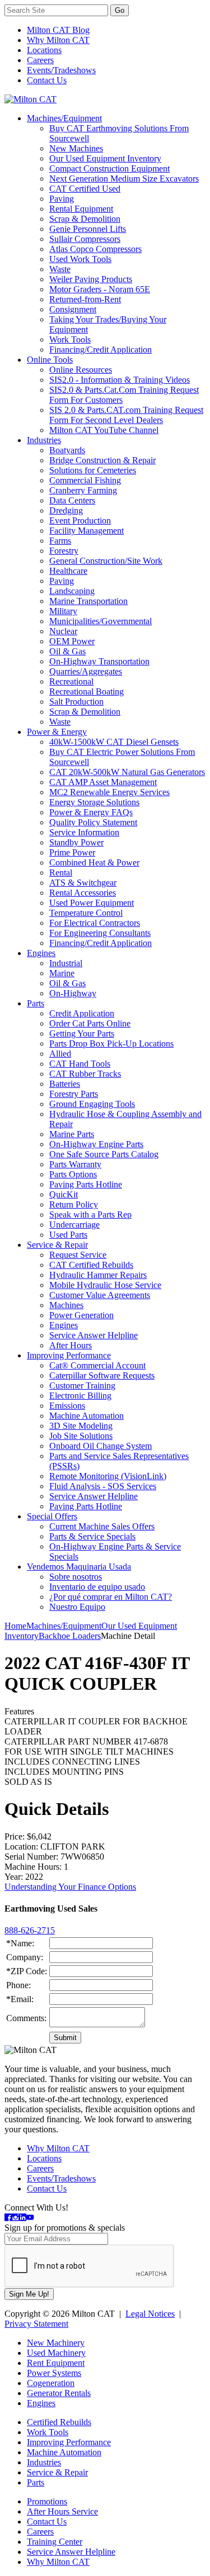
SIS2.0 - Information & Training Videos (120, 380)
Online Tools (50, 360)
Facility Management (87, 531)
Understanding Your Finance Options (70, 1887)
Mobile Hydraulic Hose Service (105, 1285)
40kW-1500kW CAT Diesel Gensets (114, 742)
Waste (60, 269)
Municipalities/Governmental (101, 621)
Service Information (84, 832)
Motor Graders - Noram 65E (100, 289)
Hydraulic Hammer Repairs (98, 1275)
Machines (66, 1305)
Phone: (18, 1985)
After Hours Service (62, 2511)
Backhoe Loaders (70, 1636)
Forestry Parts (74, 1094)
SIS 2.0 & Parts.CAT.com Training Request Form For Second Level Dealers (126, 415)
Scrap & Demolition (85, 219)
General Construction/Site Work (106, 561)
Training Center (55, 2542)
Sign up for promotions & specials (65, 2228)
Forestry (64, 551)
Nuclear (63, 631)
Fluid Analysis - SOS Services (103, 1486)
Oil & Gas (67, 651)
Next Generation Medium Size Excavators (124, 179)
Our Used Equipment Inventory (105, 158)
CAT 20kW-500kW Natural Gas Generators (127, 772)
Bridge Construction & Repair (102, 460)
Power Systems (54, 2373)
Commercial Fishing (85, 480)
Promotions (47, 2501)
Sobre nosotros (76, 1577)
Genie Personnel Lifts (88, 229)
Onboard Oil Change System (101, 1446)
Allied (60, 1054)
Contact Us (47, 80)
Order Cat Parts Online (90, 1023)
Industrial (66, 963)
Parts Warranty (75, 1164)
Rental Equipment (81, 209)
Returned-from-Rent (85, 299)
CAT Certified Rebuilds (91, 1265)
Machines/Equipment (64, 118)
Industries (44, 440)
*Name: (20, 1943)
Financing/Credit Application (101, 350)
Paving (62, 199)
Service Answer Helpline (94, 1335)
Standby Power (76, 842)
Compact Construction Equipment (109, 168)
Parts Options (73, 1174)
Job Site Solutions (81, 1436)
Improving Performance (69, 1355)
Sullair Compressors (85, 239)
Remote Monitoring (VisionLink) (108, 1476)
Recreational (71, 681)
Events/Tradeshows (61, 70)
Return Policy (74, 1204)
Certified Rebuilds (59, 2422)
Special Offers (52, 1516)
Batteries (65, 1084)
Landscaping (72, 591)
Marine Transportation (88, 601)
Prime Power (72, 852)
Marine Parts (72, 1134)
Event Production (80, 521)
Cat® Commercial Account (97, 1365)
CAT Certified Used (85, 189)
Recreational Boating (87, 691)
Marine (62, 973)
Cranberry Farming (83, 490)
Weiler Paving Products (91, 279)
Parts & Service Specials (92, 1536)
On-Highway (73, 993)
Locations (44, 50)
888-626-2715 (30, 1930)
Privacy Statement (36, 2324)
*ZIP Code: (27, 1971)
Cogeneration (51, 2383)
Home (15, 1626)
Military (63, 611)
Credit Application (82, 1013)
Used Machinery (56, 2353)
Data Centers (72, 500)
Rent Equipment (56, 2363)
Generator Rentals (59, 2393)
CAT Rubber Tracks (85, 1074)
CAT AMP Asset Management (103, 782)
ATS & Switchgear (83, 883)
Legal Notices (150, 2314)
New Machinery (56, 2343)
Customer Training (82, 1386)
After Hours (71, 1345)
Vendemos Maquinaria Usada (79, 1567)
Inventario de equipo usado (97, 1587)
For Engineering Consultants (100, 933)
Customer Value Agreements (100, 1295)
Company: (25, 1957)
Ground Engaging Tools (92, 1104)
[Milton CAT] (31, 99)
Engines (41, 953)
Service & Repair (57, 1245)
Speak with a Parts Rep (90, 1215)
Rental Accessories (83, 893)
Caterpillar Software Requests (102, 1375)
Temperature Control (86, 913)
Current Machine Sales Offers (102, 1526)
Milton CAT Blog (58, 30)
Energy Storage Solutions (94, 802)
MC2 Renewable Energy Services (109, 792)
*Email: (20, 1999)
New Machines (76, 148)
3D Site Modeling (81, 1426)
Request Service (78, 1255)
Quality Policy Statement (93, 822)
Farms (60, 541)
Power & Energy (57, 732)
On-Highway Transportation (99, 661)
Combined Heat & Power (94, 862)
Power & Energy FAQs (91, 812)
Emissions (67, 1406)
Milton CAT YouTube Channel (104, 430)
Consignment (73, 309)
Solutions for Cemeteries (93, 470)
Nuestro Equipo (77, 1607)
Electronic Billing (80, 1396)
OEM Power (72, 641)
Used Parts (68, 1235)
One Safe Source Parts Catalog (104, 1154)
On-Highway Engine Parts (96, 1144)
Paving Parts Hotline (86, 1184)
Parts (36, 1003)
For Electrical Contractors (95, 923)
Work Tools (70, 339)
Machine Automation (87, 1416)
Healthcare (68, 571)
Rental (61, 873)
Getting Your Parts (82, 1033)
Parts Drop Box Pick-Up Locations (111, 1044)
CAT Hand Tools (80, 1064)
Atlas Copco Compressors (95, 249)
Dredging (66, 510)
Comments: (26, 2018)
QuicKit (64, 1194)
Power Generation (81, 1315)
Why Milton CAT (58, 40)
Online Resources (81, 370)
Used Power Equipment (92, 903)
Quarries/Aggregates (86, 671)
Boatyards (67, 450)
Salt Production (76, 702)
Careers (40, 60)
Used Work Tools (80, 259)
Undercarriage (74, 1225)
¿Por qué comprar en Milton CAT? (111, 1597)
